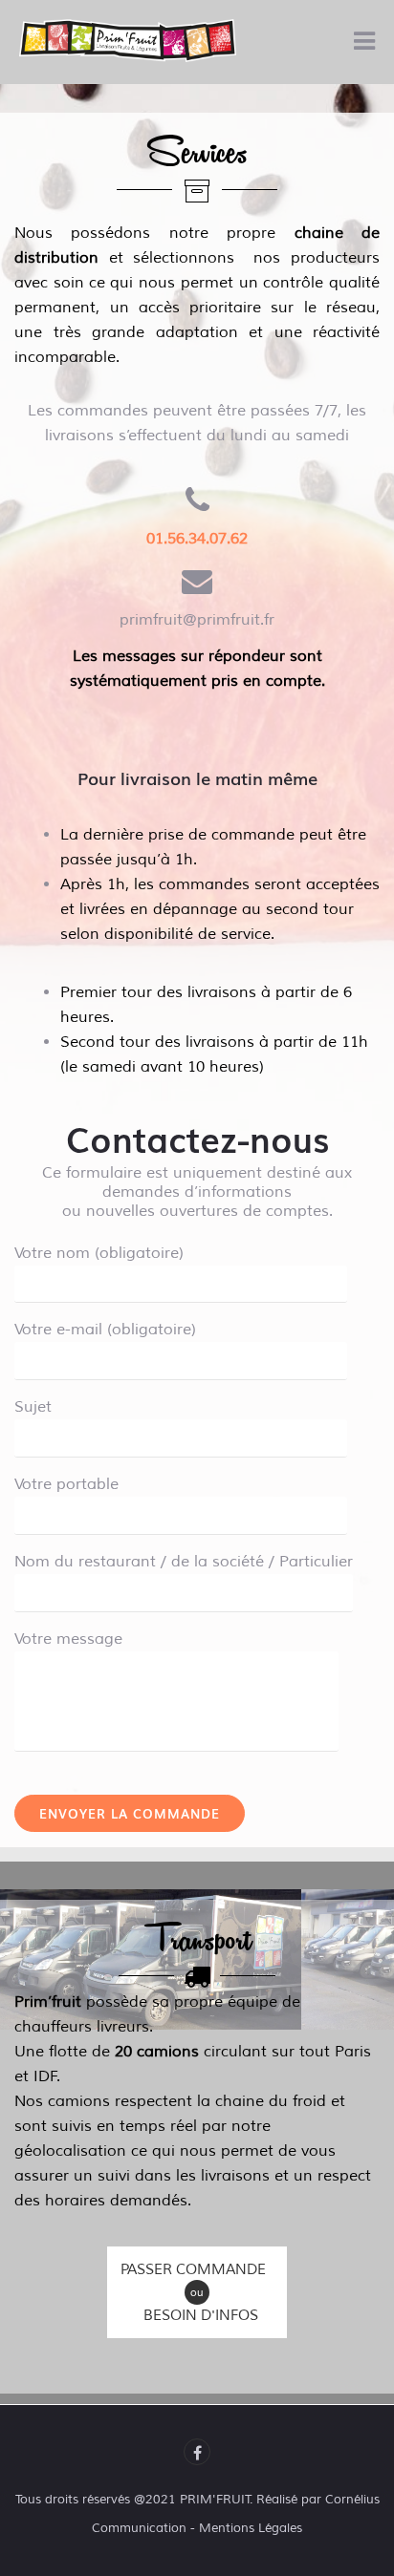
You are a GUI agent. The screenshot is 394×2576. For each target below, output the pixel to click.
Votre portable (66, 1484)
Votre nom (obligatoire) (99, 1253)
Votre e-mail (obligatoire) (105, 1330)
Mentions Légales (251, 2528)
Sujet (33, 1407)
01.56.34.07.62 (197, 539)
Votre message (68, 1639)
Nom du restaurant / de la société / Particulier (184, 1562)
